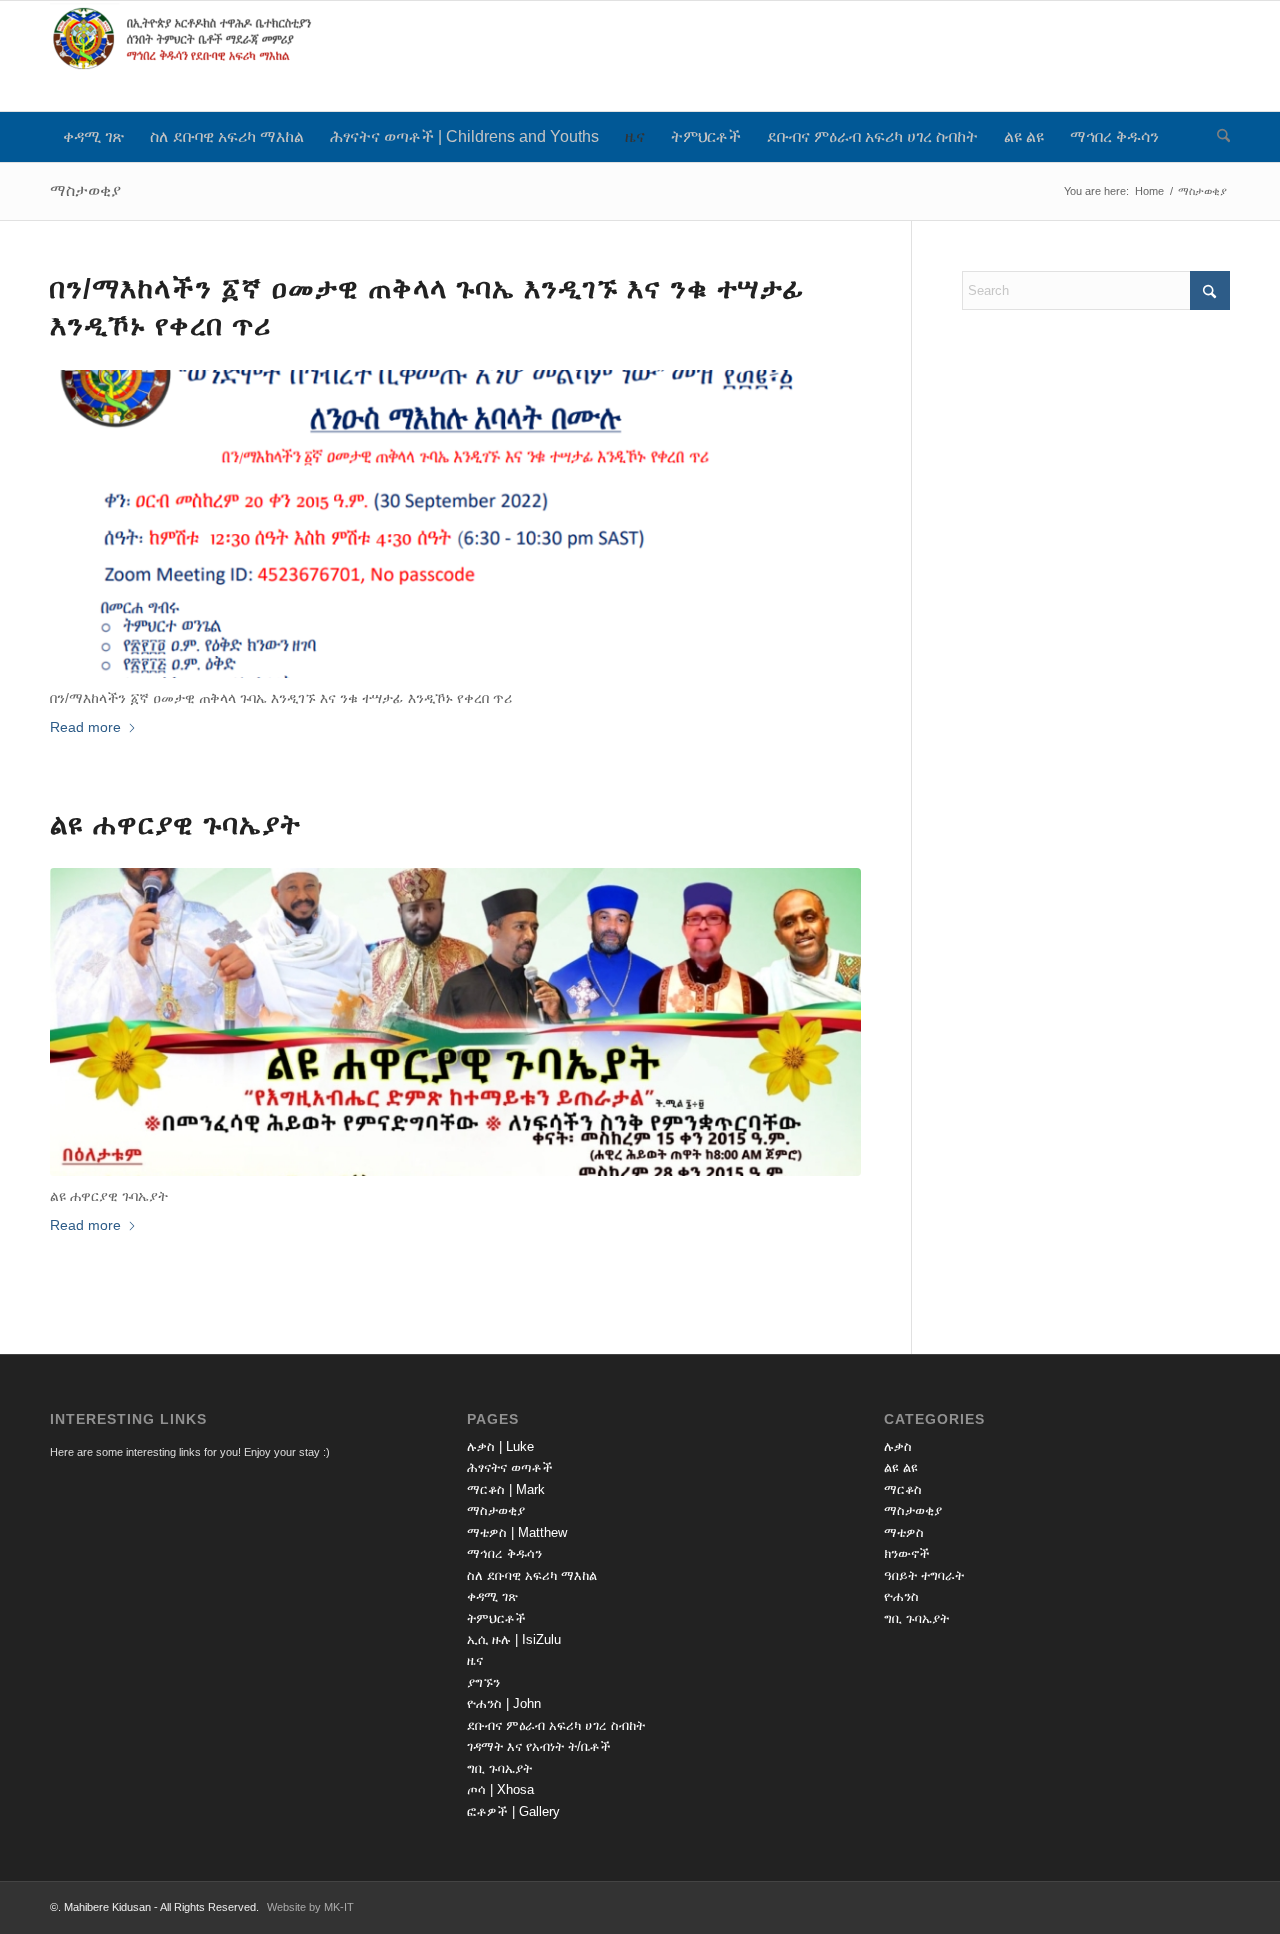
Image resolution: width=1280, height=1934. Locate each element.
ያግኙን (483, 1682)
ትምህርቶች (496, 1618)
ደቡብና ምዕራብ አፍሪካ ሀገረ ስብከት (556, 1725)
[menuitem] (93, 137)
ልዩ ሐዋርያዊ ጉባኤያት (175, 824)
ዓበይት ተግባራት (924, 1575)
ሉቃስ (898, 1446)
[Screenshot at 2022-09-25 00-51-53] (455, 524)
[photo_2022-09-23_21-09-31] (455, 1022)
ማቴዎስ (904, 1532)
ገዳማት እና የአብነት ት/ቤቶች (539, 1746)
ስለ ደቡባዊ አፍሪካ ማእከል (532, 1575)
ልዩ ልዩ (901, 1467)
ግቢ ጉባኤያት (499, 1768)
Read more (85, 727)
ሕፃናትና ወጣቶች (510, 1467)
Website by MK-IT (310, 1907)
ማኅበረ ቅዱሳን (504, 1553)
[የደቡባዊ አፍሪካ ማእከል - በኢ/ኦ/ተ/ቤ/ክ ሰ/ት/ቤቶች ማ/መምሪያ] (200, 56)
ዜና (475, 1660)
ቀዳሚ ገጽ (492, 1596)
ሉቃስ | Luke (500, 1446)
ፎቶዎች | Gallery (513, 1811)
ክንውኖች (907, 1553)
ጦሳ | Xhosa (500, 1789)
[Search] (1217, 137)
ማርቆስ (903, 1489)
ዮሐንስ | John (504, 1703)
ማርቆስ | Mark (506, 1489)
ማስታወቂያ (85, 190)
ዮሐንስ (901, 1596)
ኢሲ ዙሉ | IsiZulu (514, 1639)
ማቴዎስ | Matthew (517, 1532)
